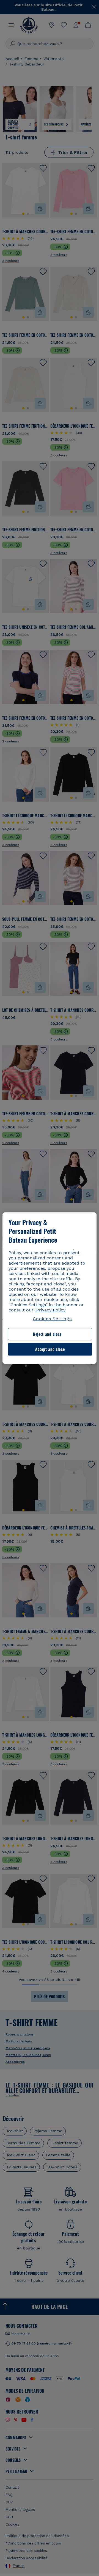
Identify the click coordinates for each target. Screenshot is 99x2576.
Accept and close (50, 1349)
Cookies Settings (52, 1319)
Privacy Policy (51, 1310)
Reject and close (47, 1334)
